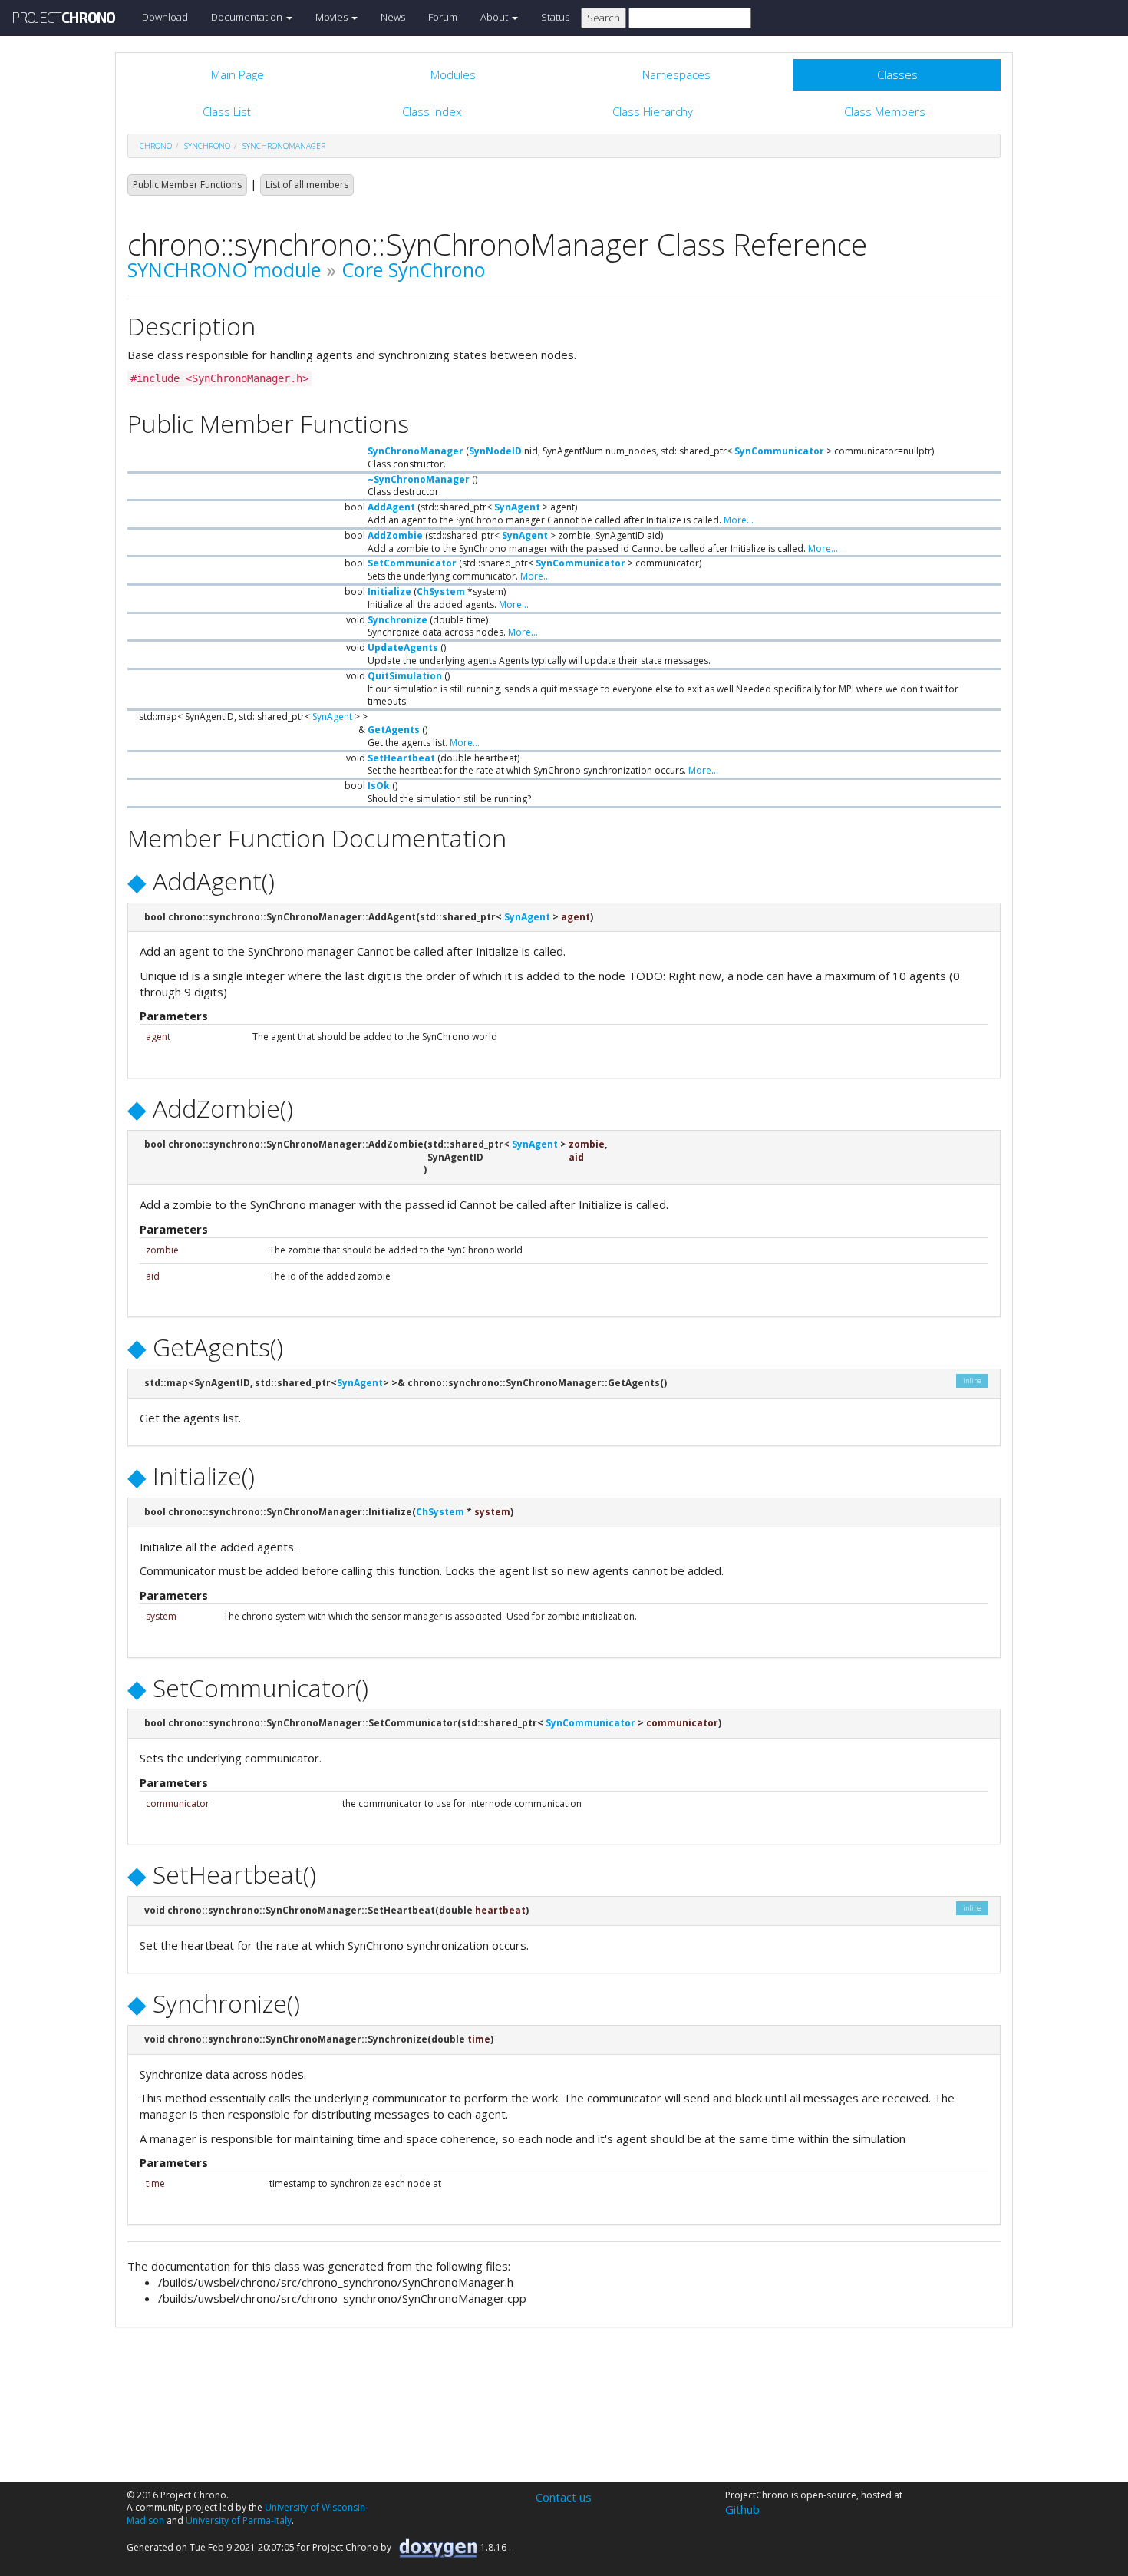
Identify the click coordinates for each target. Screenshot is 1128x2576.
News (393, 17)
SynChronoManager (284, 146)
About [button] (495, 17)
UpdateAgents (403, 647)
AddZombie (395, 535)
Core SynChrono (414, 269)
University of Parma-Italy (239, 2520)
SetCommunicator (412, 563)
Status (555, 17)
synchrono (207, 146)
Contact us (564, 2497)
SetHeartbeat (401, 758)
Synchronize (397, 620)
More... (739, 520)
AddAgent (391, 507)
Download (165, 17)
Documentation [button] (248, 17)
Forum (443, 17)
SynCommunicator (779, 451)
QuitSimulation (405, 676)
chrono (156, 146)
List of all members (307, 185)
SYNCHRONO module (224, 269)
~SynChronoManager (419, 479)
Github (742, 2509)
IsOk (379, 786)
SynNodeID (495, 451)
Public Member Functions (187, 185)
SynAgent (517, 507)
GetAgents (394, 730)
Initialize (389, 591)
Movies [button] (333, 17)
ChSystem (441, 591)
